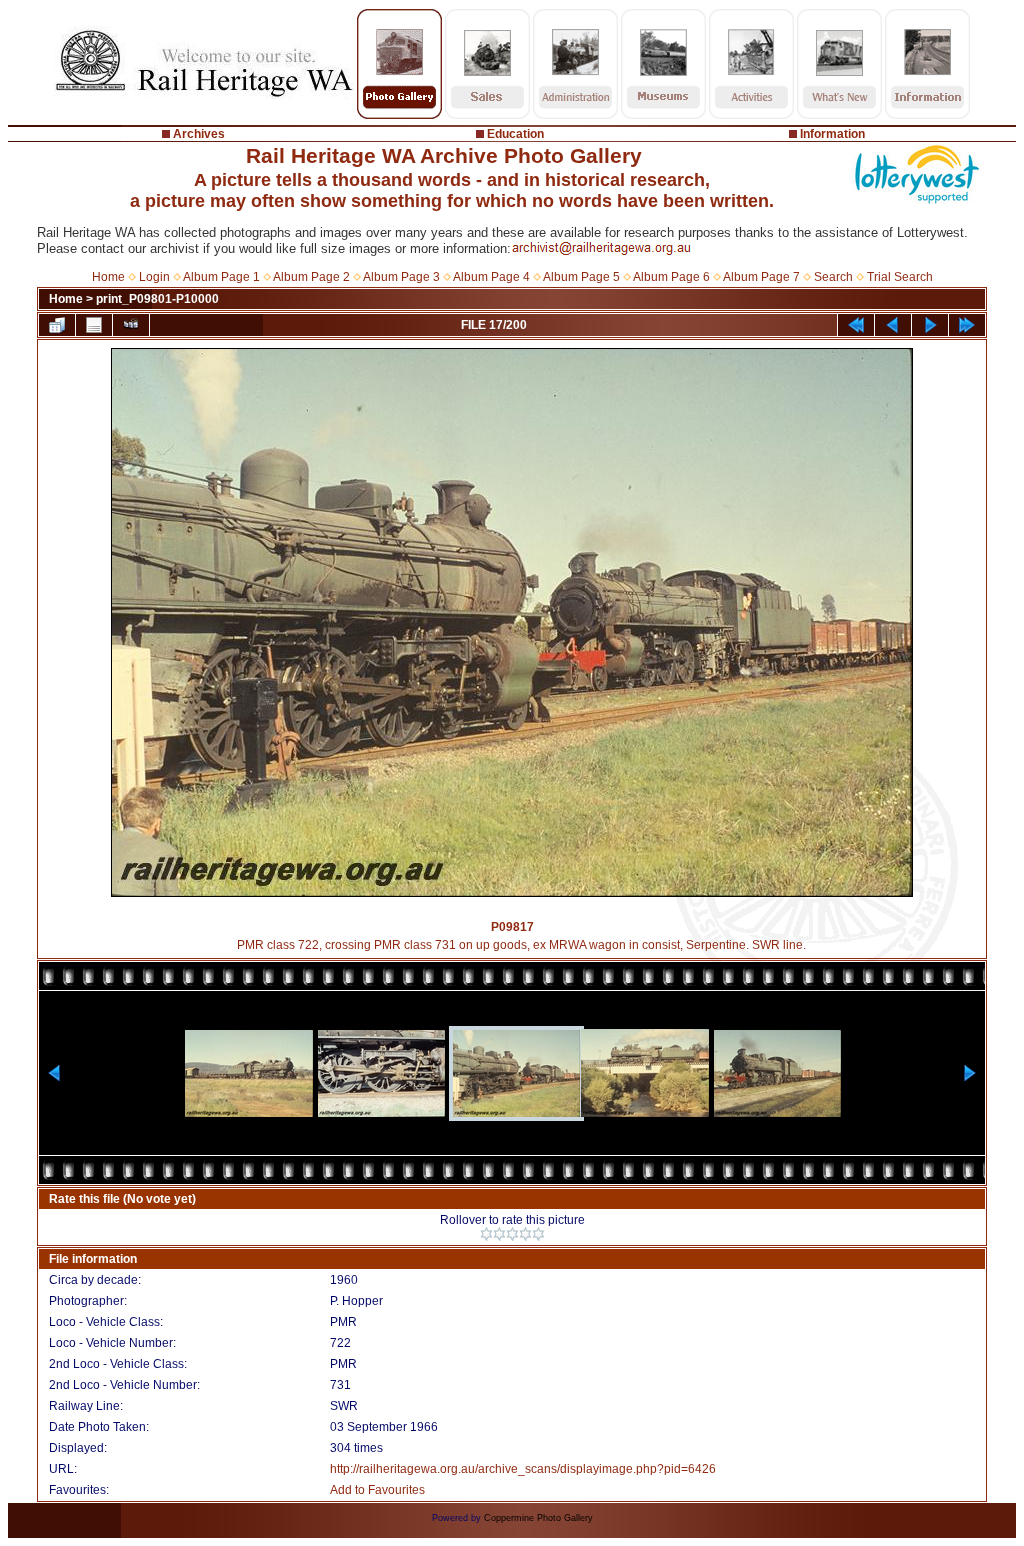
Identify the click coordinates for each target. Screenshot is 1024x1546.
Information (832, 134)
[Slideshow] (131, 325)
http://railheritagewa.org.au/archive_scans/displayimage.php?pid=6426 (523, 1469)
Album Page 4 (491, 277)
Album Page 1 (221, 277)
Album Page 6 (671, 277)
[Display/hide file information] (94, 325)
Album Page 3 (401, 277)
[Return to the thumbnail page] (57, 325)
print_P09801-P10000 (157, 299)
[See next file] (930, 325)
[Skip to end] (967, 325)
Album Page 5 (581, 277)
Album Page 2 (311, 277)
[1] (486, 1234)
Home (108, 277)
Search (833, 277)
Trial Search (900, 277)
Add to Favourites (377, 1490)
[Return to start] (856, 325)
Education (515, 134)
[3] (512, 1234)
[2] (499, 1234)
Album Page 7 (761, 277)
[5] (538, 1234)
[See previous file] (893, 325)
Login (154, 277)
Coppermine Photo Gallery (538, 1518)
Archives (199, 134)
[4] (525, 1234)
